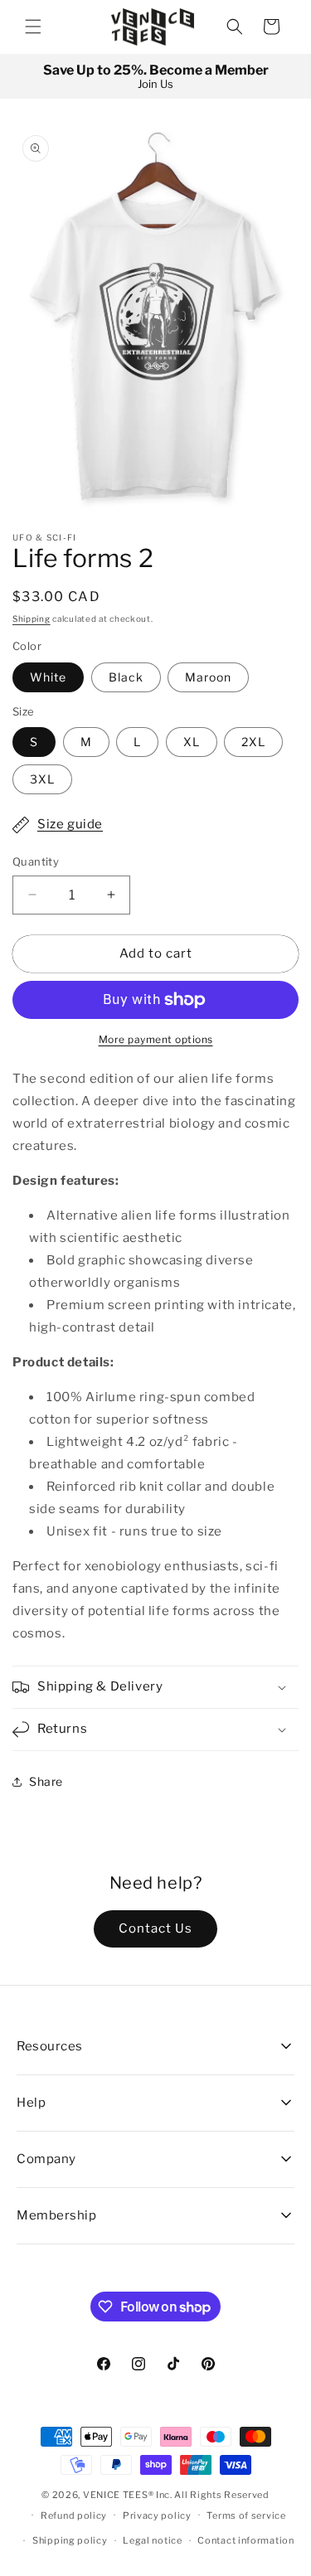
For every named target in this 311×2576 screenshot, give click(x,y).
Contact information (245, 2540)
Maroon (208, 677)
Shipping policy (70, 2540)
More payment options (156, 1039)
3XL (42, 779)
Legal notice (152, 2540)
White (48, 677)
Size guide (70, 824)
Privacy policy (157, 2515)
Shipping (32, 619)
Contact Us (155, 1928)
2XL (253, 742)
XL (192, 742)
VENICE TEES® (118, 2495)
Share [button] (46, 1781)
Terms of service (246, 2515)
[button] (33, 27)
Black (126, 677)
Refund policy (74, 2515)
